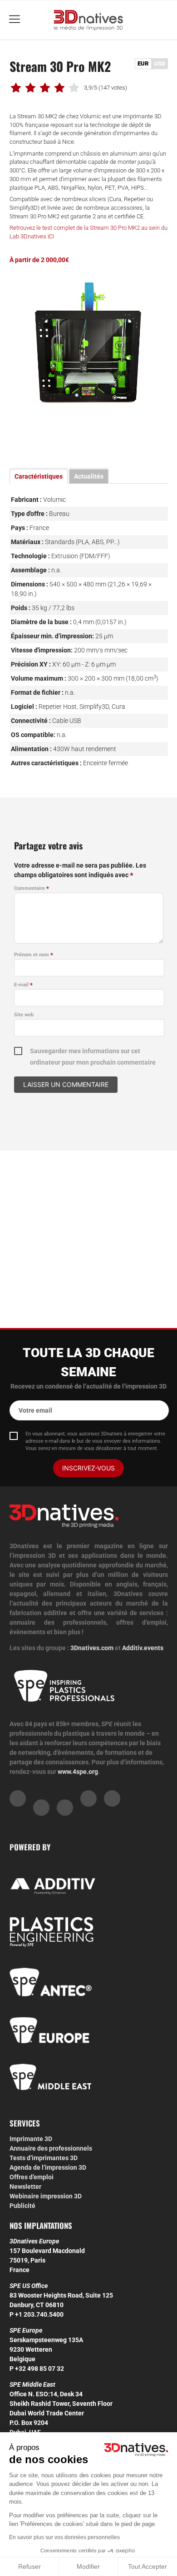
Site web (24, 1015)
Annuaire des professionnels (51, 2148)
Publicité (22, 2206)
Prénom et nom (34, 955)
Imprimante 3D (31, 2139)
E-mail (23, 985)
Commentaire (32, 888)
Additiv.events (143, 1648)
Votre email (35, 1410)
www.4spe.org (78, 1772)
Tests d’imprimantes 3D (44, 2158)
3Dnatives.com (92, 1648)
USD (160, 63)
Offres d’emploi (32, 2177)
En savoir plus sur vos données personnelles (64, 2537)
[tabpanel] (89, 358)
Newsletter (25, 2187)
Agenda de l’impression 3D (48, 2167)
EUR (143, 63)
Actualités (89, 476)
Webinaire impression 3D (46, 2196)
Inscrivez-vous (88, 1468)
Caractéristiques (39, 476)
